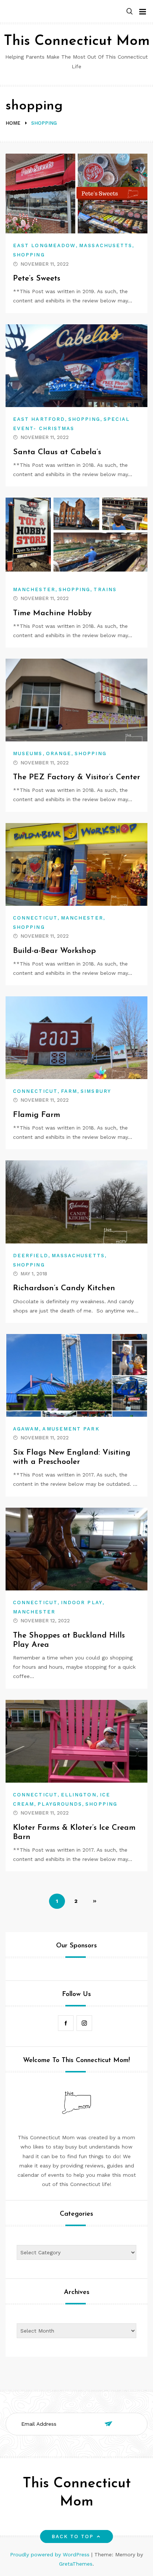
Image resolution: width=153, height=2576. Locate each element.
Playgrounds (60, 1804)
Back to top (73, 2536)
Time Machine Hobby (52, 613)
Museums (28, 753)
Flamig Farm (37, 1115)
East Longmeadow (44, 245)
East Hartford (39, 419)
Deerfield (31, 1256)
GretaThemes (76, 2564)
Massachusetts (106, 245)
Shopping (29, 255)
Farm (69, 1091)
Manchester (34, 589)
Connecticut (35, 918)
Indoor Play (82, 1602)
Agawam (26, 1429)
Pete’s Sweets (37, 278)
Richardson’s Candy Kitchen (64, 1288)
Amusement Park (71, 1429)
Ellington (79, 1795)
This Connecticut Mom (77, 41)
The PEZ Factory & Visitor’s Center (76, 777)
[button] (130, 12)
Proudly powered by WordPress (51, 2554)
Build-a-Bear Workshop (54, 951)
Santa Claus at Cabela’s (57, 452)
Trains (105, 589)
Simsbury (96, 1091)
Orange (59, 753)
